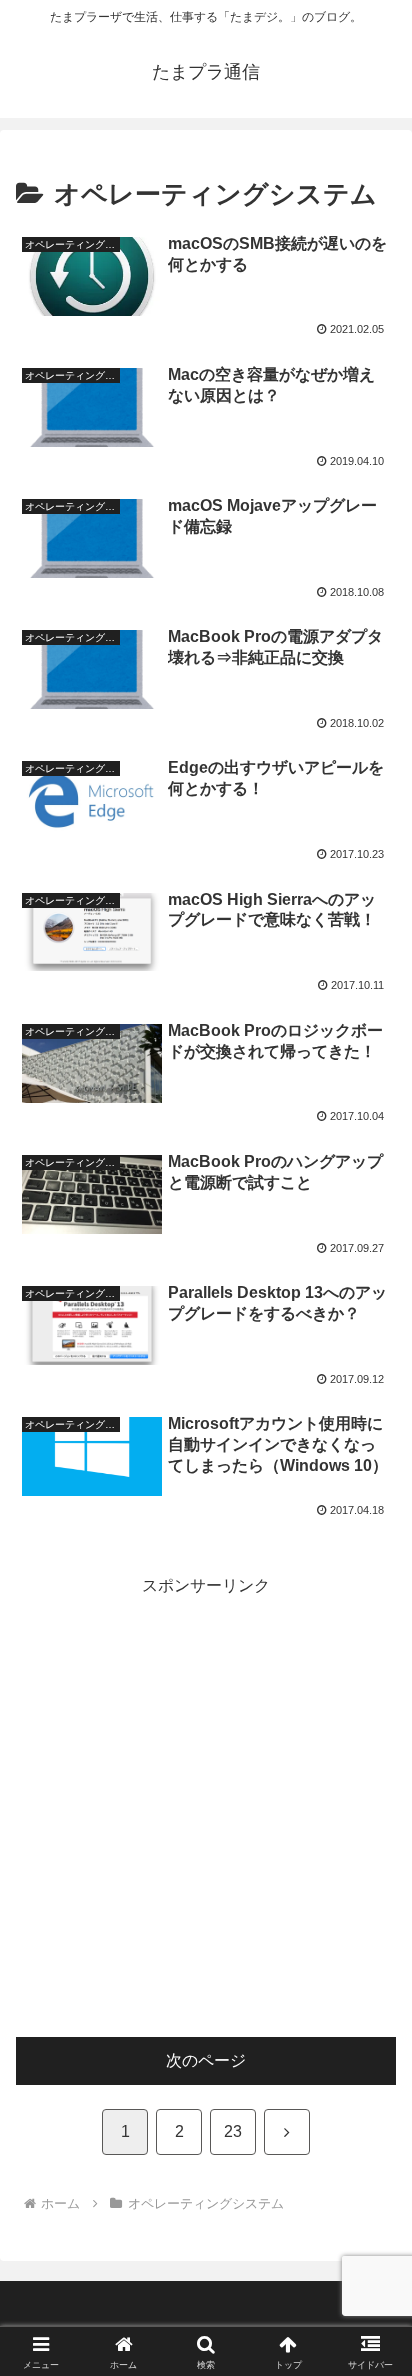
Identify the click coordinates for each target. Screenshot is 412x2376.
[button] (370, 2336)
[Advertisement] (206, 1807)
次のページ (206, 2060)
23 (233, 2131)
